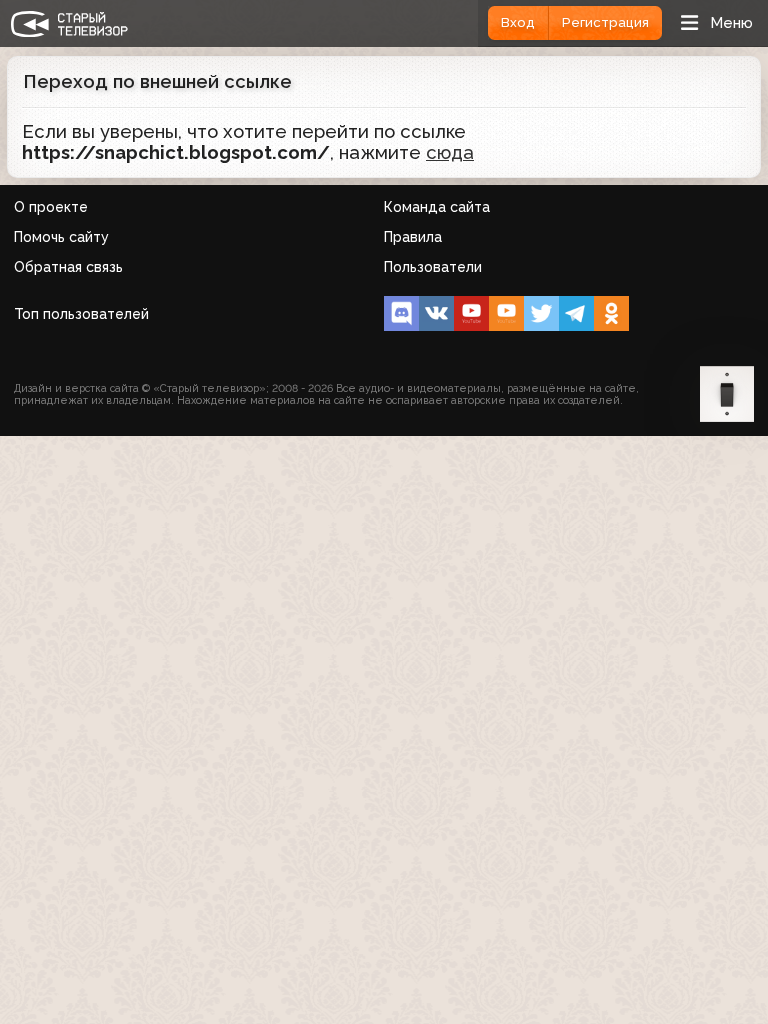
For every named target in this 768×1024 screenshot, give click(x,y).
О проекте (51, 207)
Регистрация (605, 22)
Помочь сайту (61, 237)
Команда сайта (437, 207)
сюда (450, 152)
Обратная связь (68, 267)
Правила (413, 237)
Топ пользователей (81, 314)
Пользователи (433, 267)
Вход (518, 22)
